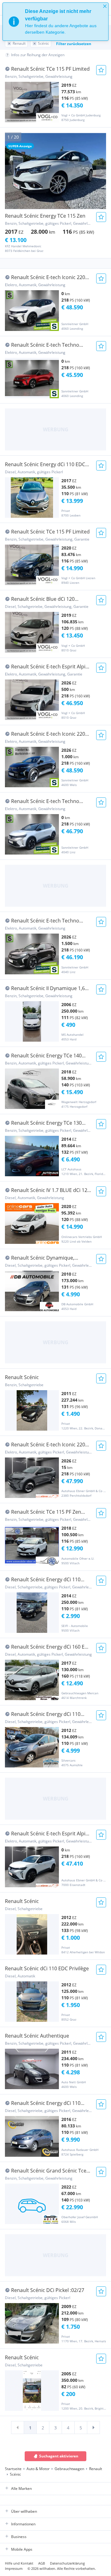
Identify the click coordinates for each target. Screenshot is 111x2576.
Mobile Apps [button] (22, 2549)
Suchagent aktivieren (59, 2456)
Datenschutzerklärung (67, 2563)
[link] (18, 2428)
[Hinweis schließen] (105, 6)
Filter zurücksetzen (74, 44)
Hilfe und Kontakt (19, 2563)
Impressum (14, 2568)
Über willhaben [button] (24, 2511)
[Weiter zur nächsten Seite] (93, 2428)
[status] (55, 22)
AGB (42, 2563)
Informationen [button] (23, 2524)
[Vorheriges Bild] (10, 171)
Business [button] (19, 2537)
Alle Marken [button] (21, 2488)
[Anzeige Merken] (101, 70)
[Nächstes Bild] (101, 171)
